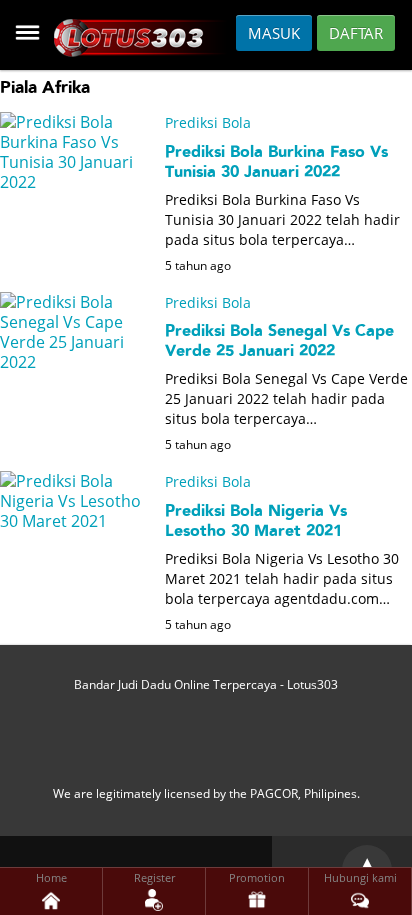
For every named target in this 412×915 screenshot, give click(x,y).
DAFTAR (356, 33)
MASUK (274, 33)
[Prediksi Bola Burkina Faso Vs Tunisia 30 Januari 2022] (75, 256)
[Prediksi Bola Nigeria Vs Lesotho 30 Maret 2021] (75, 615)
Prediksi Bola (208, 122)
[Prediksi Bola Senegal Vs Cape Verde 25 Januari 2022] (75, 436)
